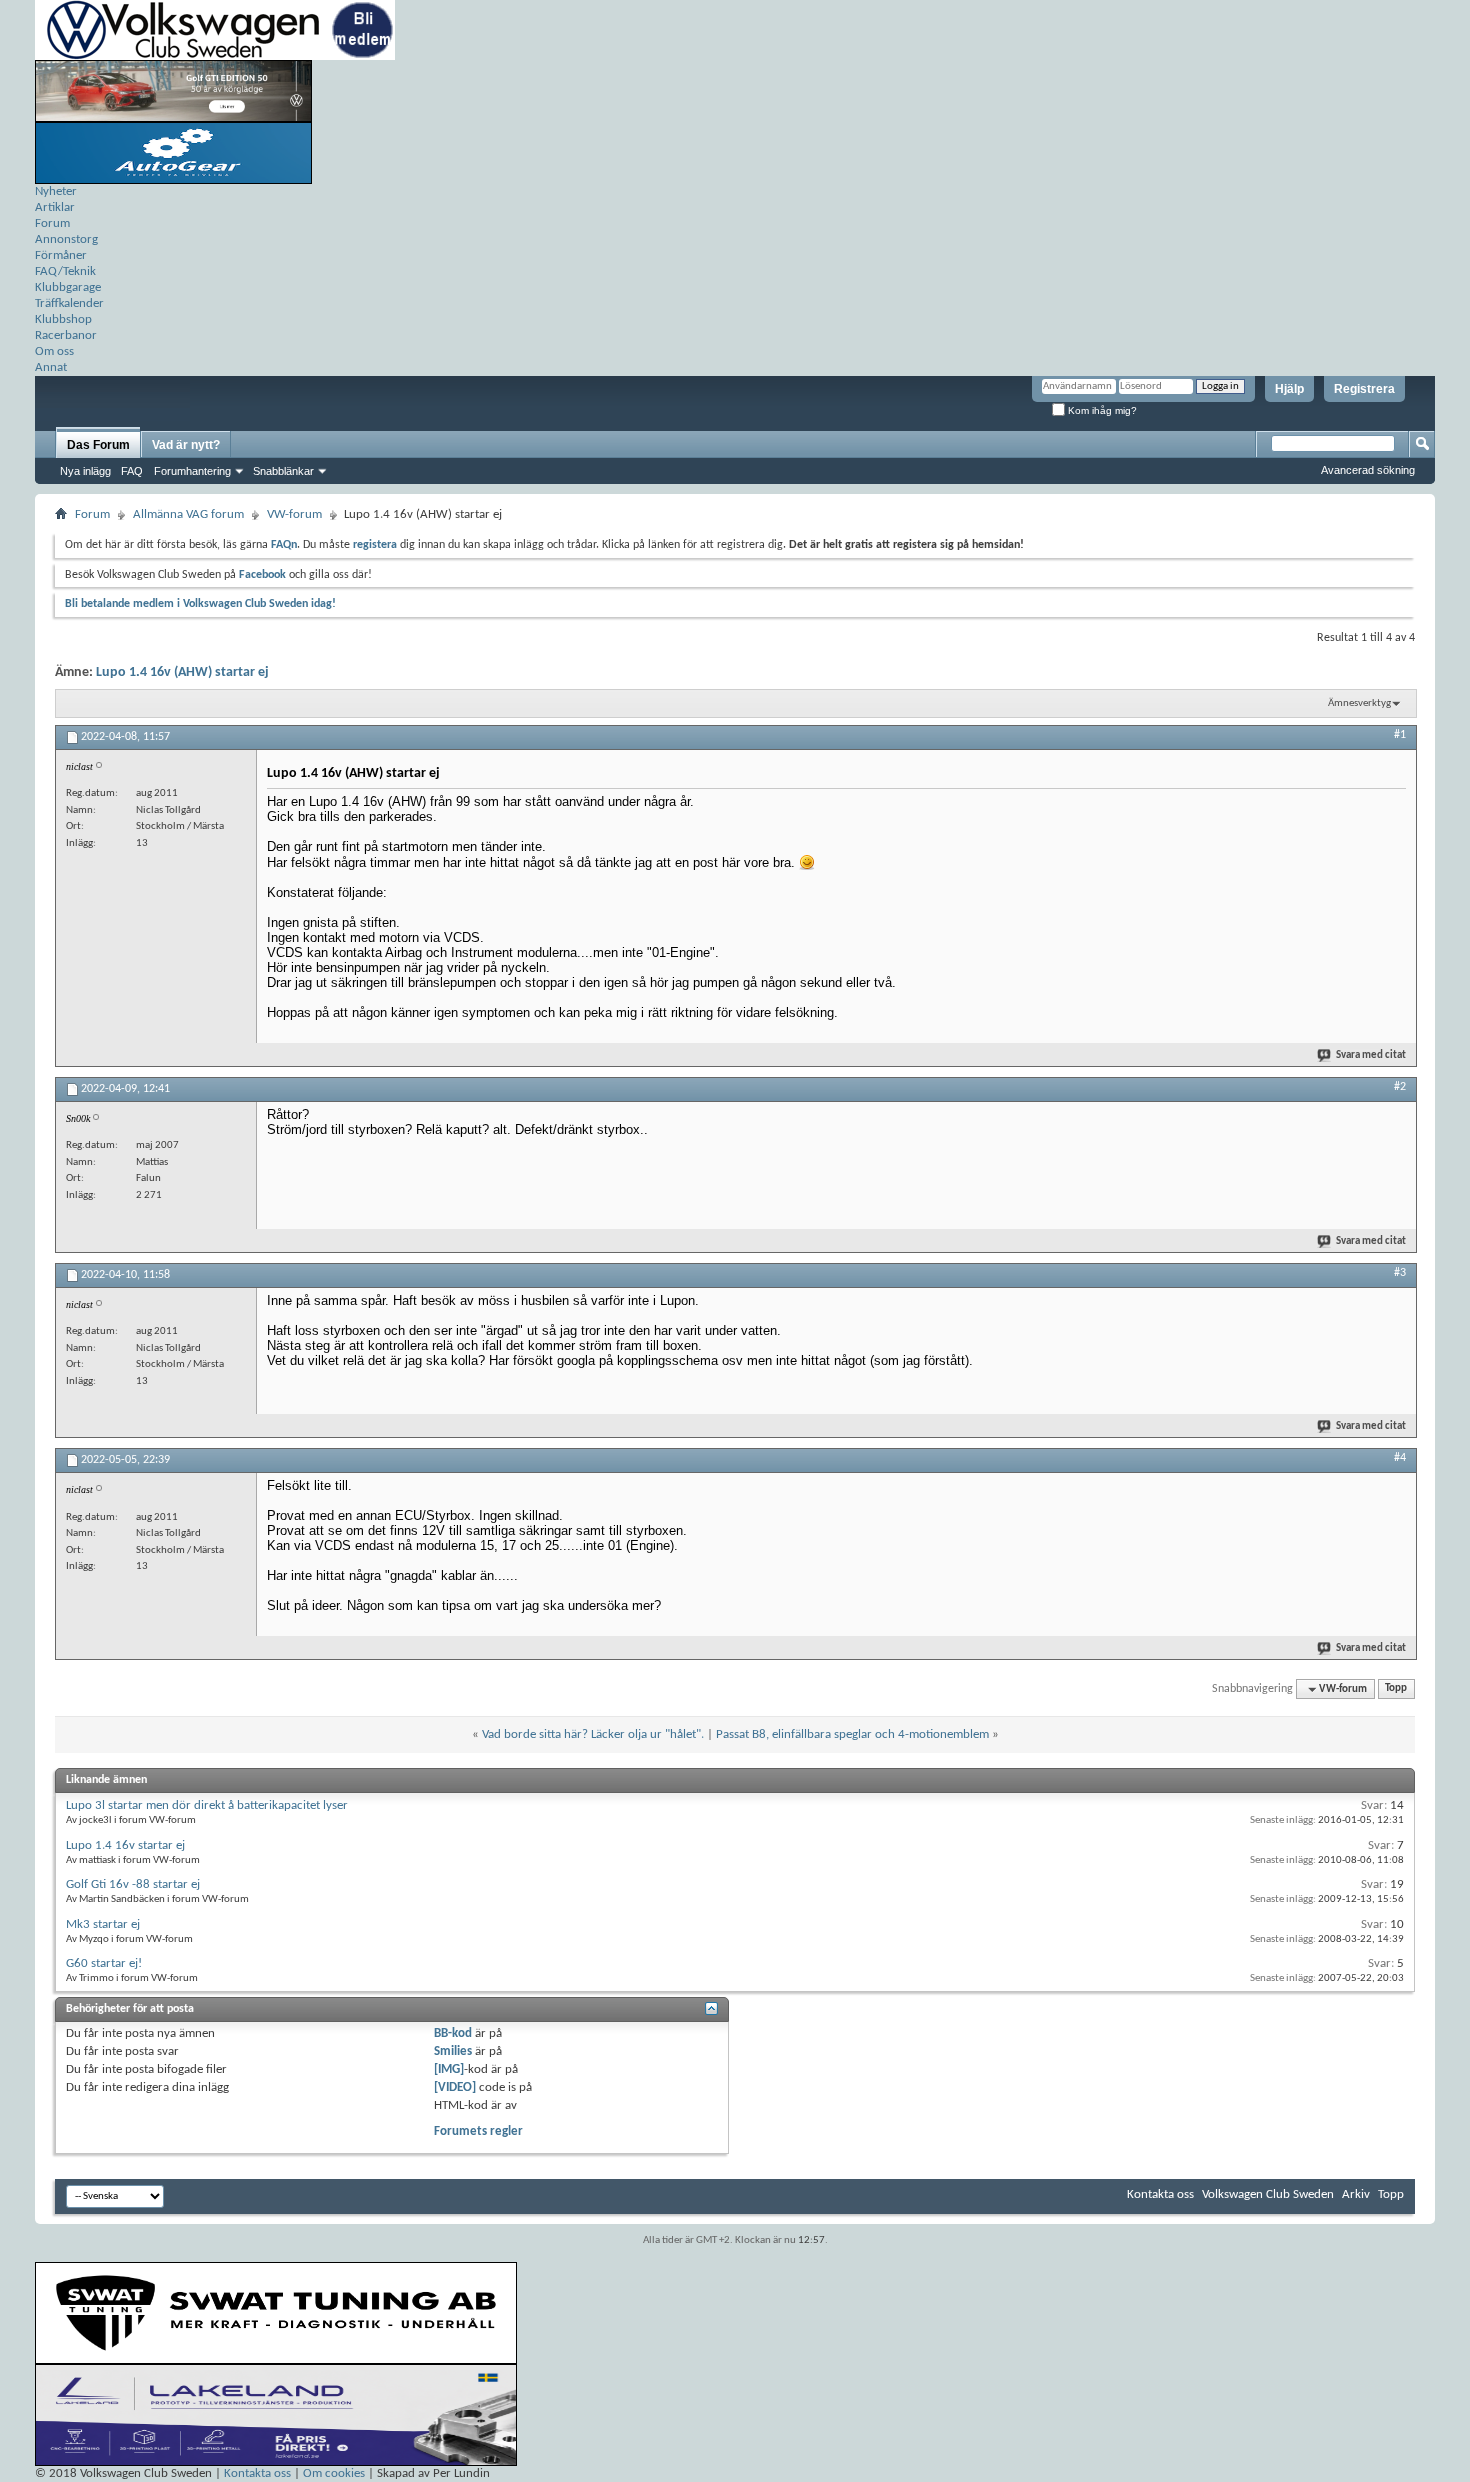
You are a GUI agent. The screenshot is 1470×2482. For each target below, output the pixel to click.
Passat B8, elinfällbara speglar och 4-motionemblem (852, 1734)
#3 (1400, 1273)
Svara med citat (1371, 1055)
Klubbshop (63, 319)
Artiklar (55, 207)
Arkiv (1356, 2194)
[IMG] (449, 2069)
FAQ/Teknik (65, 271)
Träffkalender (69, 303)
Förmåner (61, 255)
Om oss (54, 351)
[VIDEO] (455, 2087)
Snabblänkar (283, 471)
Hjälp (1289, 389)
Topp (1396, 1689)
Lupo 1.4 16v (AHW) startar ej (182, 672)
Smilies (453, 2051)
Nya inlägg (85, 471)
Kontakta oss (1160, 2194)
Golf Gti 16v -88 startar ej (133, 1884)
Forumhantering (192, 471)
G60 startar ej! (104, 1963)
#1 (1400, 735)
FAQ (132, 471)
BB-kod (453, 2033)
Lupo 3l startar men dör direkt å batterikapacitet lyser (207, 1805)
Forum (52, 223)
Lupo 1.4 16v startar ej (125, 1845)
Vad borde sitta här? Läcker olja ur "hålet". (593, 1734)
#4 (1400, 1458)
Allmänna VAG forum (188, 514)
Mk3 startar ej (103, 1924)
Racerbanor (66, 335)
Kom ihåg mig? (1101, 410)
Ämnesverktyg (1359, 703)
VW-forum (294, 514)
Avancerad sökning (1368, 470)
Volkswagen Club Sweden (1268, 2194)
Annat (51, 367)
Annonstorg (66, 239)
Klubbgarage (68, 287)
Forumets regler (478, 2131)
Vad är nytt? (186, 445)
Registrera (1364, 389)
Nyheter (56, 191)
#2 (1400, 1087)
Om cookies (334, 2473)
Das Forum (98, 445)
